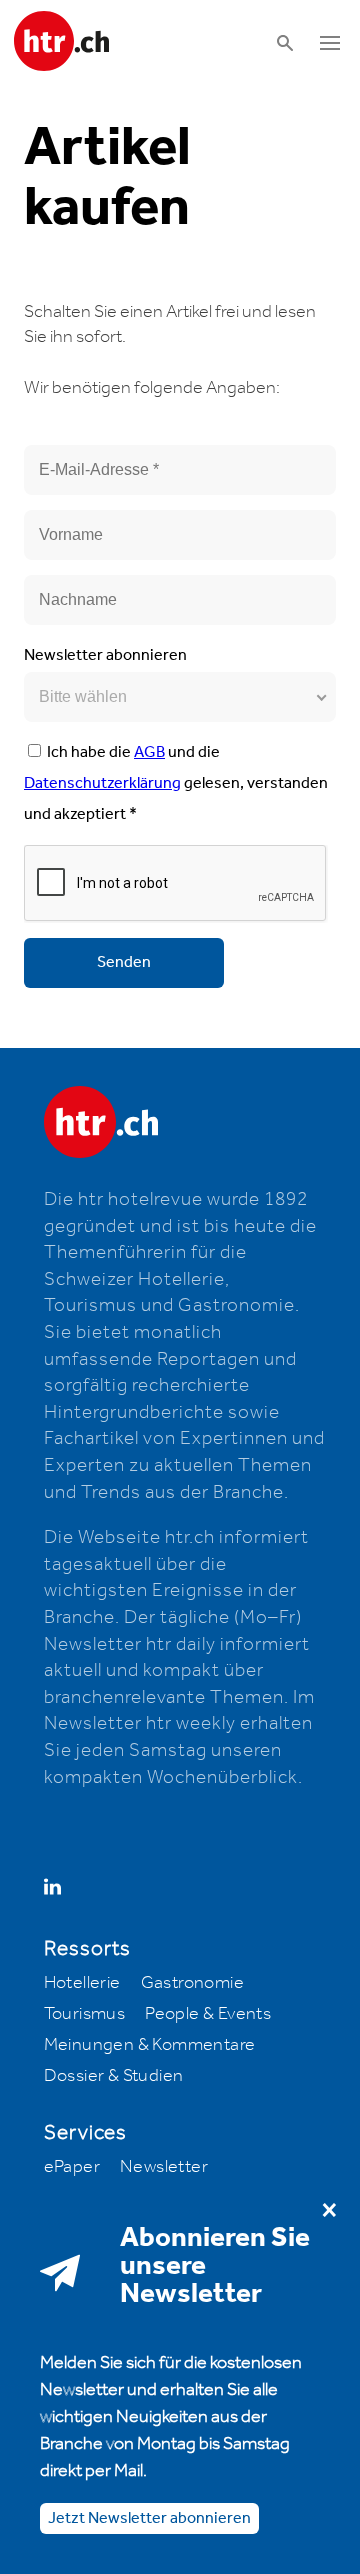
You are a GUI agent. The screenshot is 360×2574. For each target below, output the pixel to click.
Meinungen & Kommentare (150, 2045)
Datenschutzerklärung (102, 783)
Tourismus (85, 2014)
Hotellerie (82, 1983)
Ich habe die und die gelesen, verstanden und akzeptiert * (176, 783)
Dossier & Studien (114, 2076)
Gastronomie (192, 1983)
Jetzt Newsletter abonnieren (149, 2518)
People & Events (208, 2014)
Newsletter (164, 2167)
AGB (149, 752)
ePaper (72, 2167)
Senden (124, 962)
